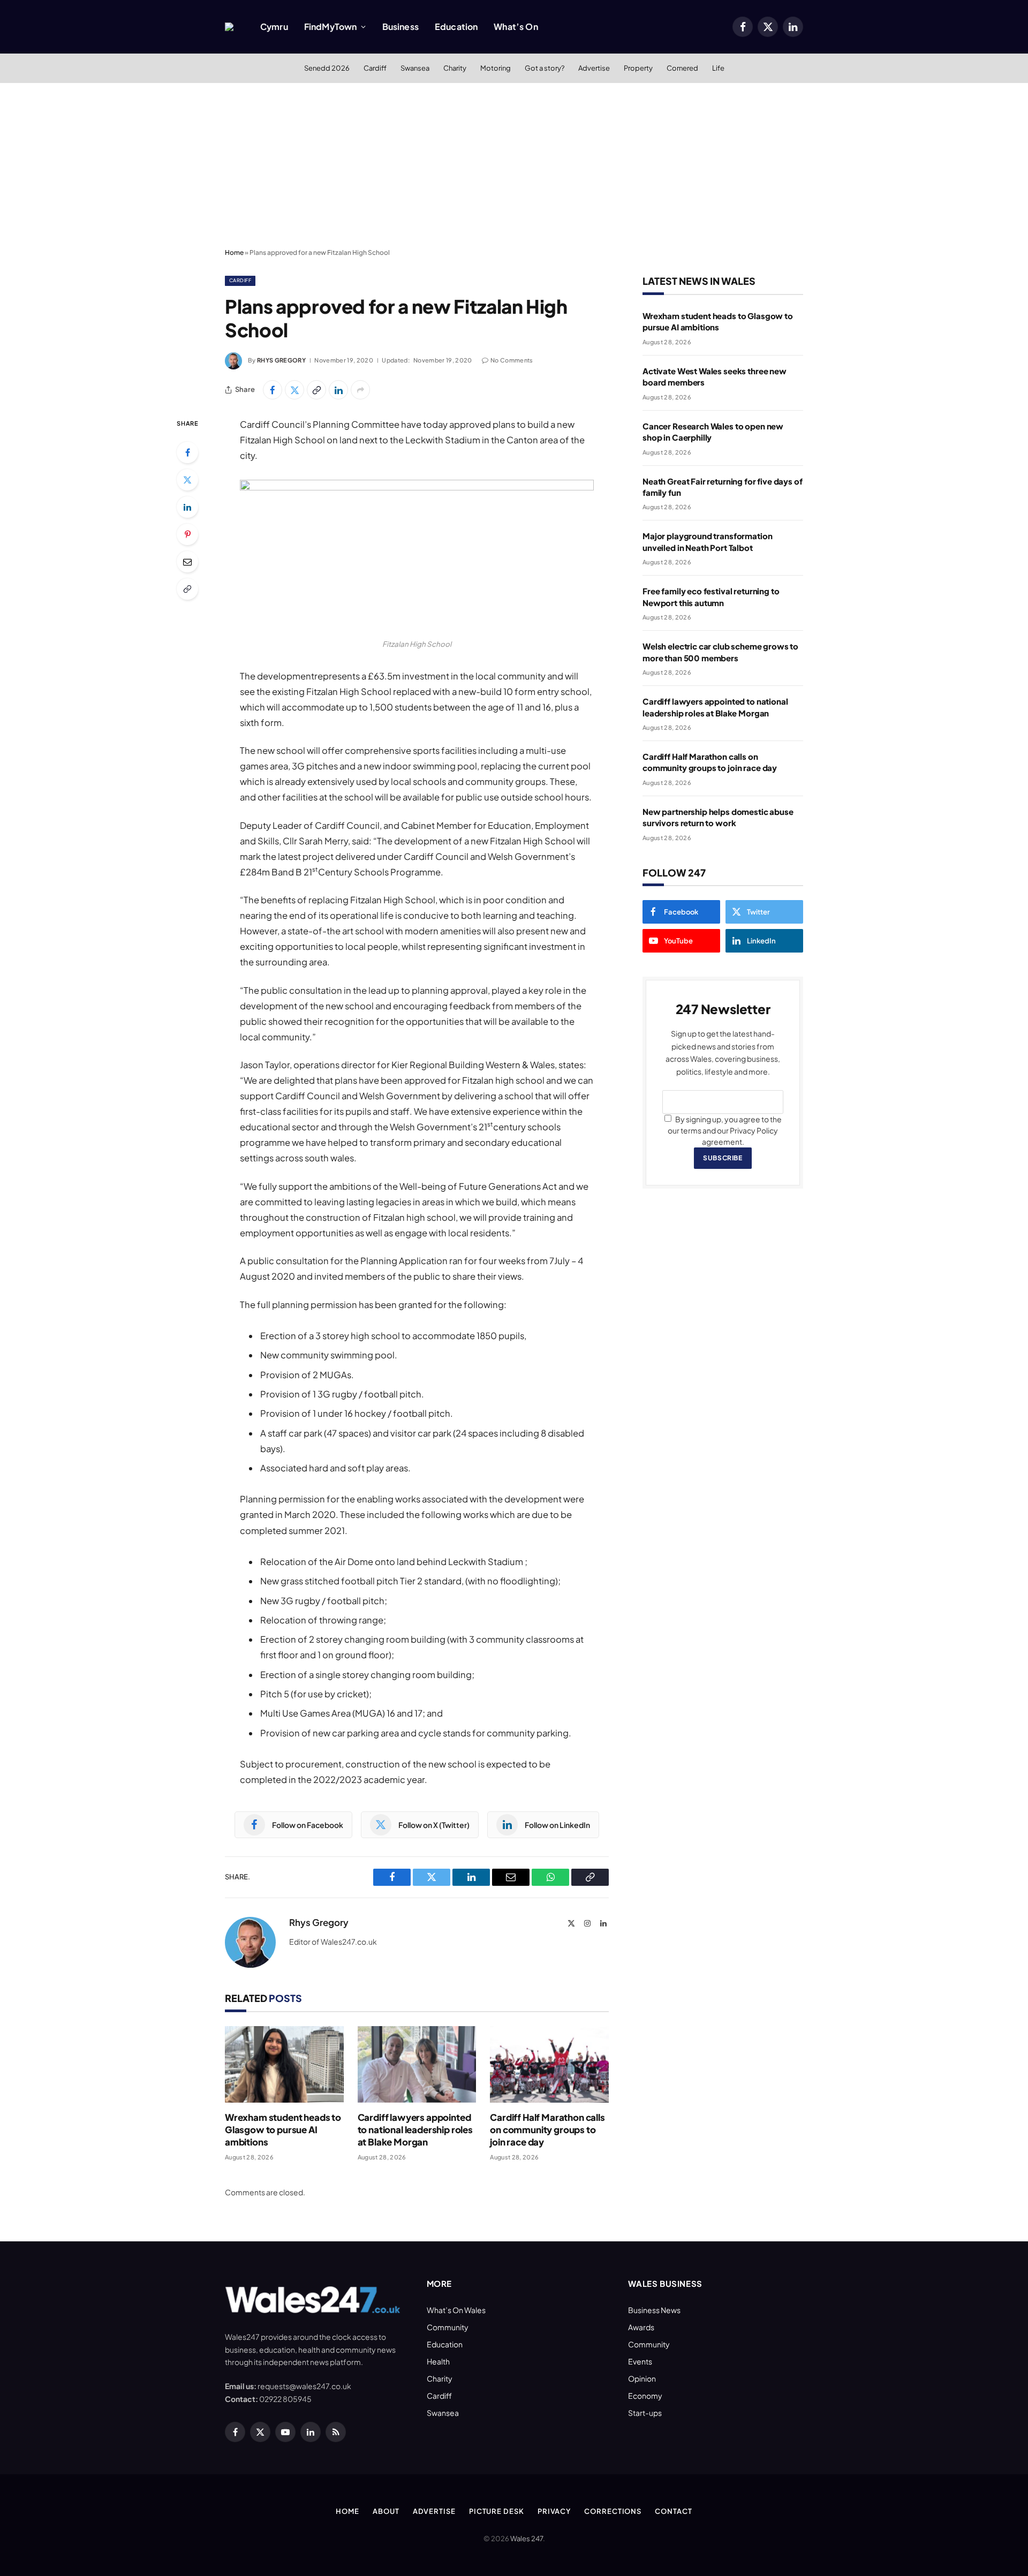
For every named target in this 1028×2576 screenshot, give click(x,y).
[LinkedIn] (187, 507)
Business (400, 27)
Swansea (415, 68)
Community (448, 2327)
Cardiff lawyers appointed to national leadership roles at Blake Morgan (415, 2129)
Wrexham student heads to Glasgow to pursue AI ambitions (283, 2129)
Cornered (682, 68)
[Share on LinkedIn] (338, 390)
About (386, 2511)
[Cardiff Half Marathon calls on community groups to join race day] (549, 2064)
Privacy (554, 2511)
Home (234, 252)
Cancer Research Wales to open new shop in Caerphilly (713, 432)
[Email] (187, 562)
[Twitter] (187, 480)
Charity (455, 68)
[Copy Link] (316, 390)
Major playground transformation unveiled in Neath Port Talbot (707, 541)
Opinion (642, 2378)
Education (456, 27)
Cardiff (375, 68)
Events (640, 2361)
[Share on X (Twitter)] (294, 390)
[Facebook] (187, 452)
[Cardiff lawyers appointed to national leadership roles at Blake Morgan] (417, 2064)
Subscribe (723, 1158)
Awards (641, 2327)
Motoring (496, 68)
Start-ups (645, 2413)
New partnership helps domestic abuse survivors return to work (718, 817)
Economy (645, 2396)
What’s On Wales (456, 2310)
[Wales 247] (229, 27)
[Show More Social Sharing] (360, 390)
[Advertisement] (514, 163)
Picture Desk (497, 2511)
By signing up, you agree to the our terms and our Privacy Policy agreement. (725, 1130)
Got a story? (545, 68)
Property (638, 68)
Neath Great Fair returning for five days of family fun (723, 487)
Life (718, 68)
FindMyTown (331, 27)
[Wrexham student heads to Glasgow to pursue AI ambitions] (284, 2064)
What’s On (516, 27)
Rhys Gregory (281, 360)
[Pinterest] (187, 534)
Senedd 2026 (327, 68)
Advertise (594, 68)
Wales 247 (527, 2539)
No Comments (512, 360)
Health (438, 2361)
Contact (673, 2511)
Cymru (274, 27)
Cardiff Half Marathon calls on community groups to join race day (547, 2129)
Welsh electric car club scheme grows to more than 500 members (720, 652)
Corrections (613, 2511)
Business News (654, 2310)
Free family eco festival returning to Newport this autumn (711, 596)
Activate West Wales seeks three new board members (715, 376)
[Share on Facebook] (273, 390)
